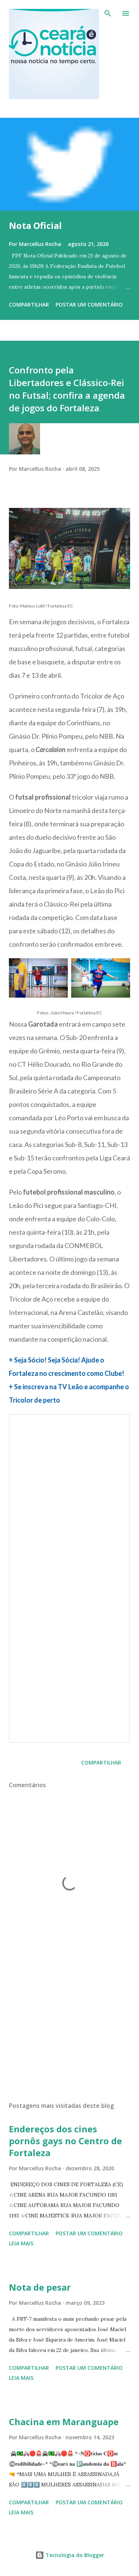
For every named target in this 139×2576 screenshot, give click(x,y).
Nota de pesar (40, 2287)
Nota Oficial (35, 225)
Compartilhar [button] (29, 304)
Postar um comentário (89, 304)
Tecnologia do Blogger (74, 2555)
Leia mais (21, 2243)
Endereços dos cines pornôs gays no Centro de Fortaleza (65, 2141)
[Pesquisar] (108, 13)
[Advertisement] (69, 2031)
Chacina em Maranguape (64, 2422)
